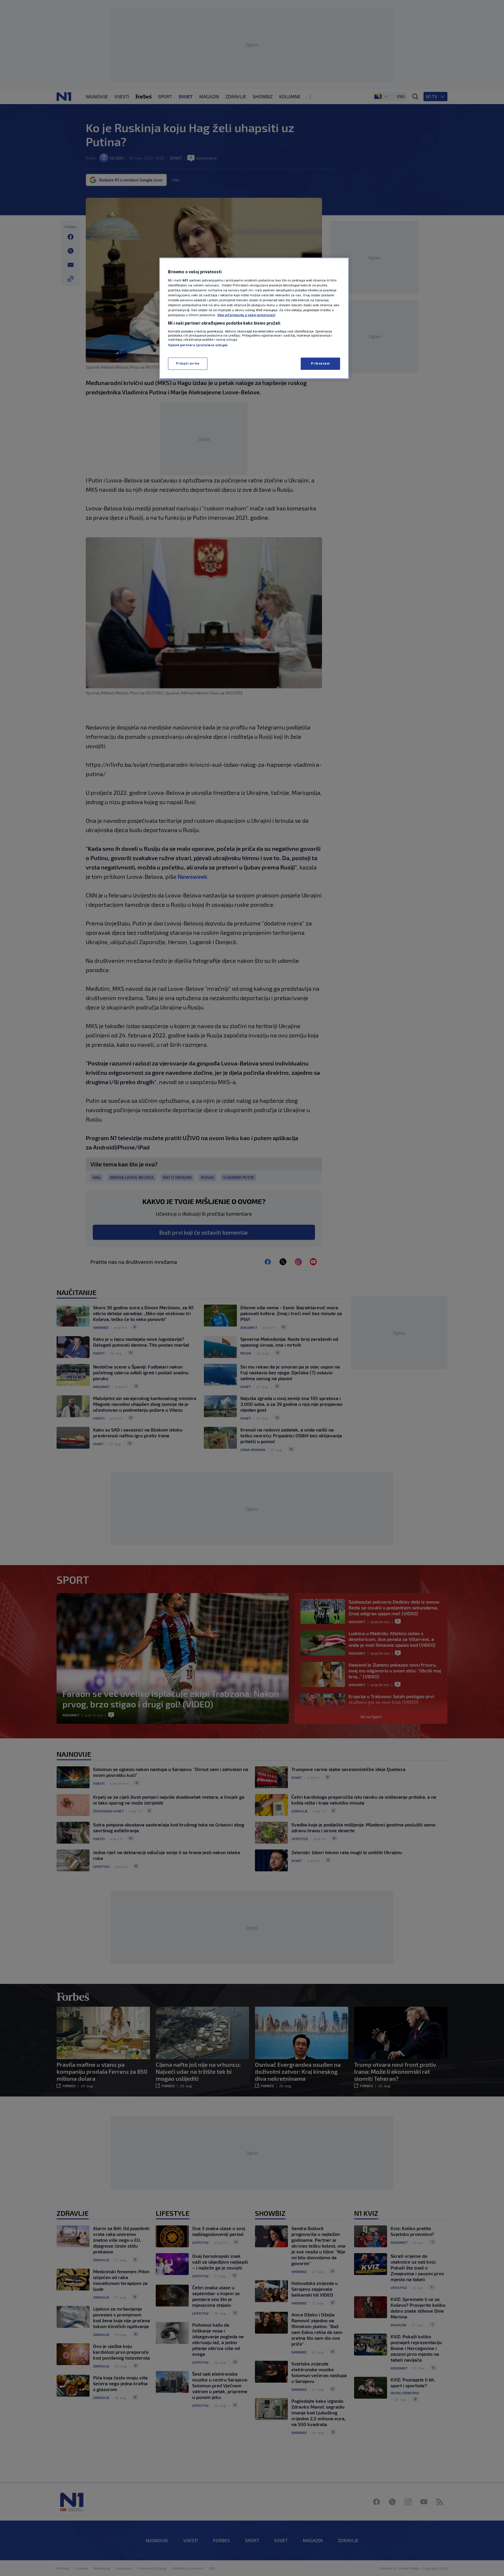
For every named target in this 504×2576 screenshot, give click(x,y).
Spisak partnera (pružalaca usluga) (198, 345)
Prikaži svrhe (188, 363)
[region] (254, 318)
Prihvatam (320, 363)
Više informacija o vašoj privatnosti (246, 315)
